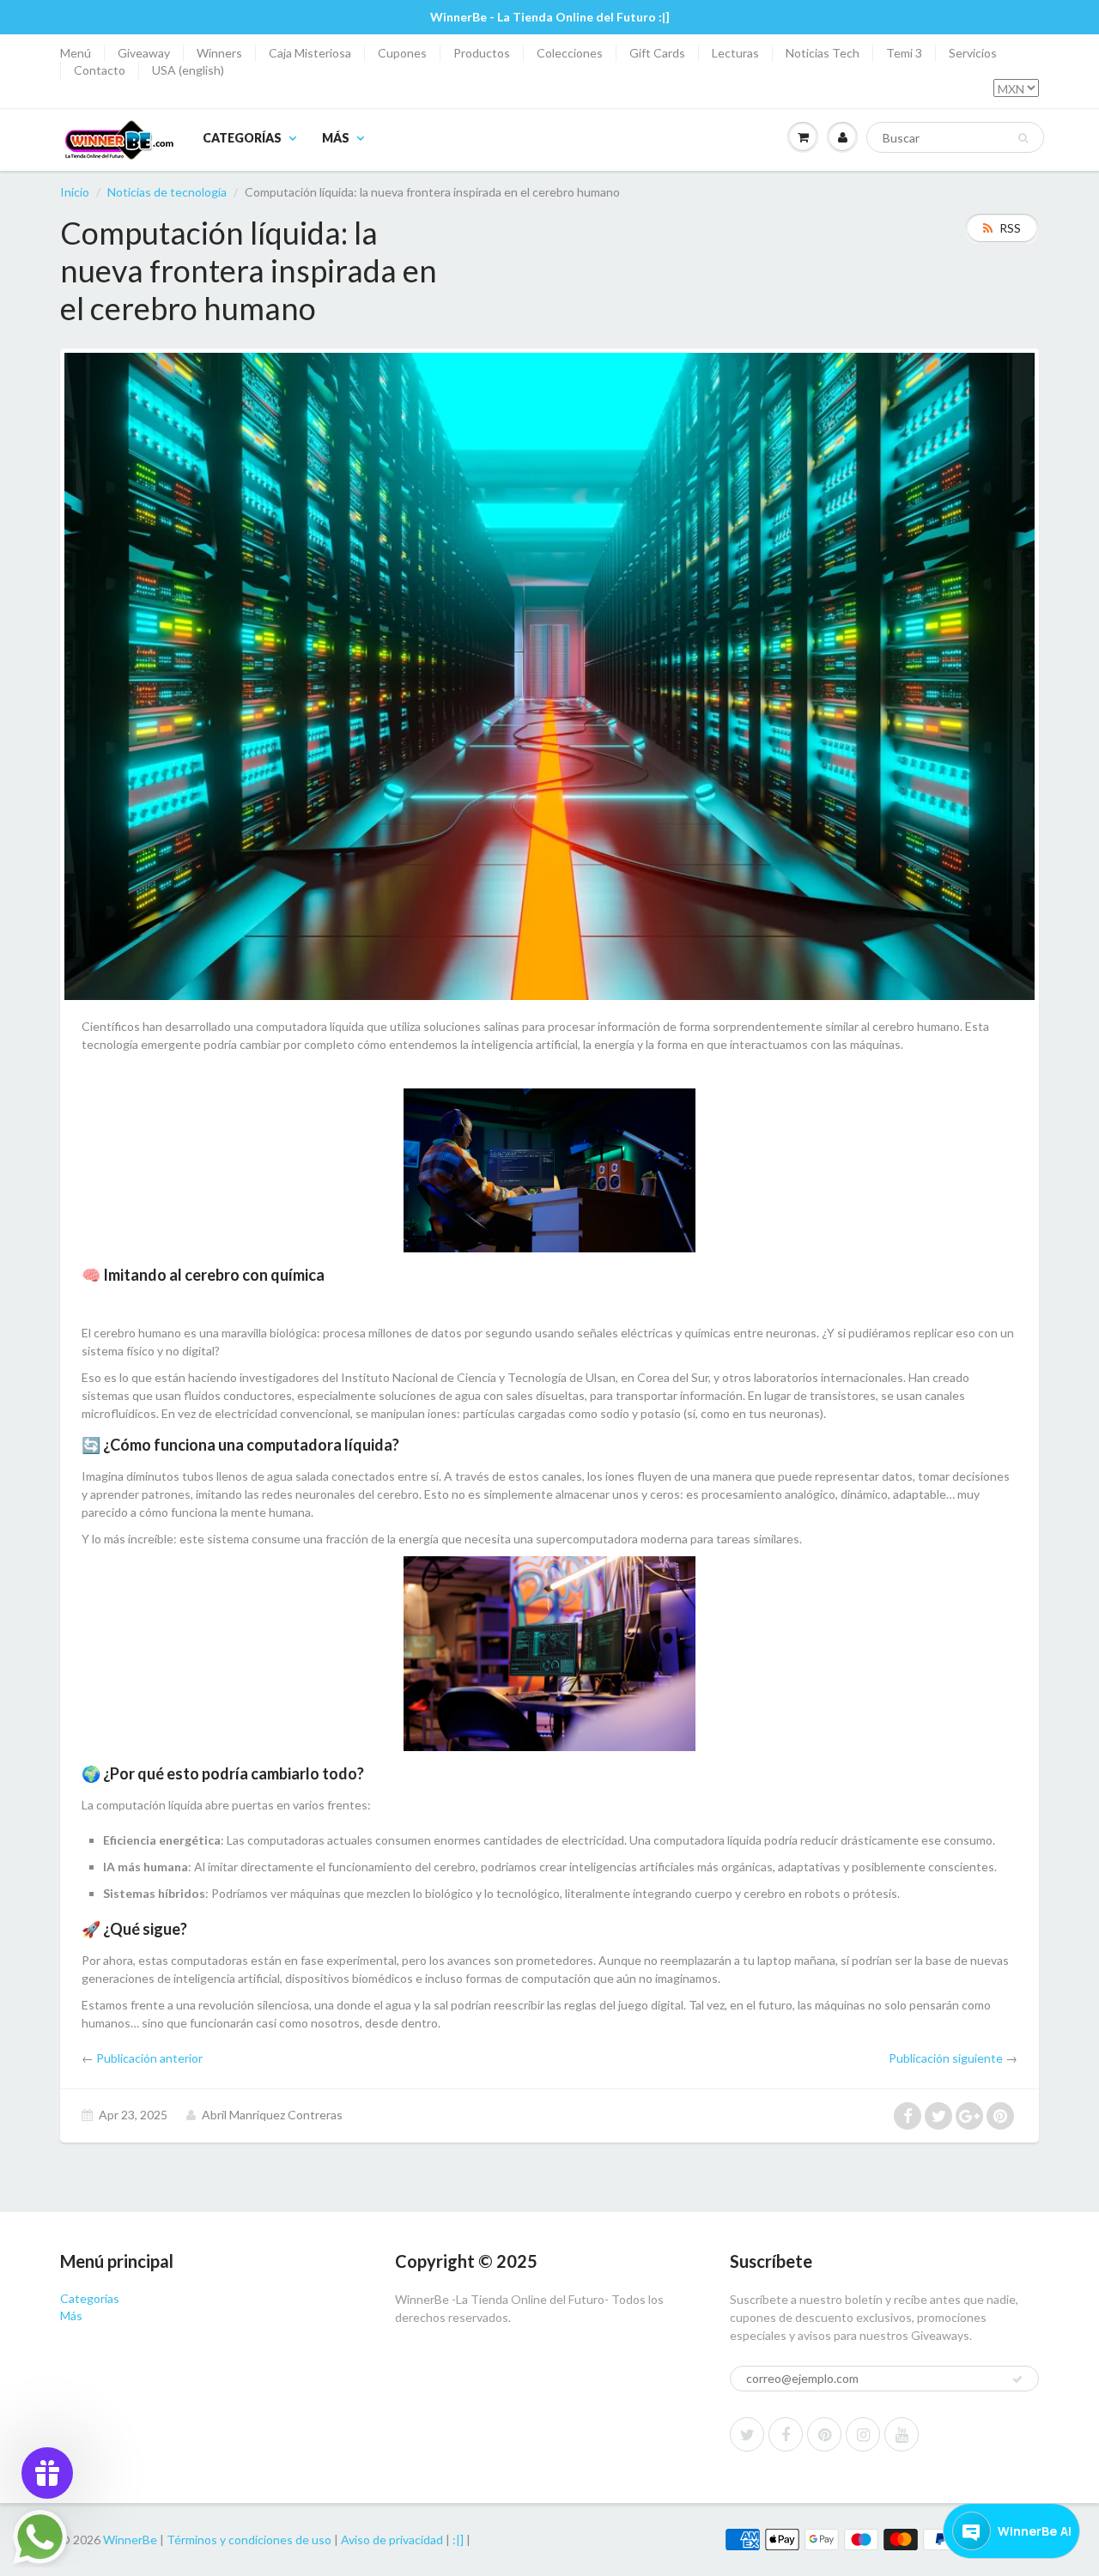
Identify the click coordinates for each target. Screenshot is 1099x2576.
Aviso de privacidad (392, 2540)
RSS (1010, 228)
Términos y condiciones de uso (249, 2540)
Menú (76, 53)
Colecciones (570, 53)
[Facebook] (786, 2434)
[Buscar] (1023, 138)
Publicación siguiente (946, 2058)
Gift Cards (657, 53)
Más (336, 138)
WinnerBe (130, 2540)
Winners (219, 53)
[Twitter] (747, 2434)
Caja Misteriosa (310, 53)
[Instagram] (863, 2434)
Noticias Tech (823, 53)
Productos (482, 53)
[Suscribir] (1017, 2379)
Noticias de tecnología (167, 192)
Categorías (242, 138)
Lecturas (735, 53)
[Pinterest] (824, 2434)
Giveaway (144, 53)
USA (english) (188, 70)
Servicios (973, 53)
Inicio (75, 192)
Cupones (402, 53)
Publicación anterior (149, 2058)
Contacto (100, 70)
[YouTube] (902, 2434)
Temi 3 (904, 53)
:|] (458, 2540)
